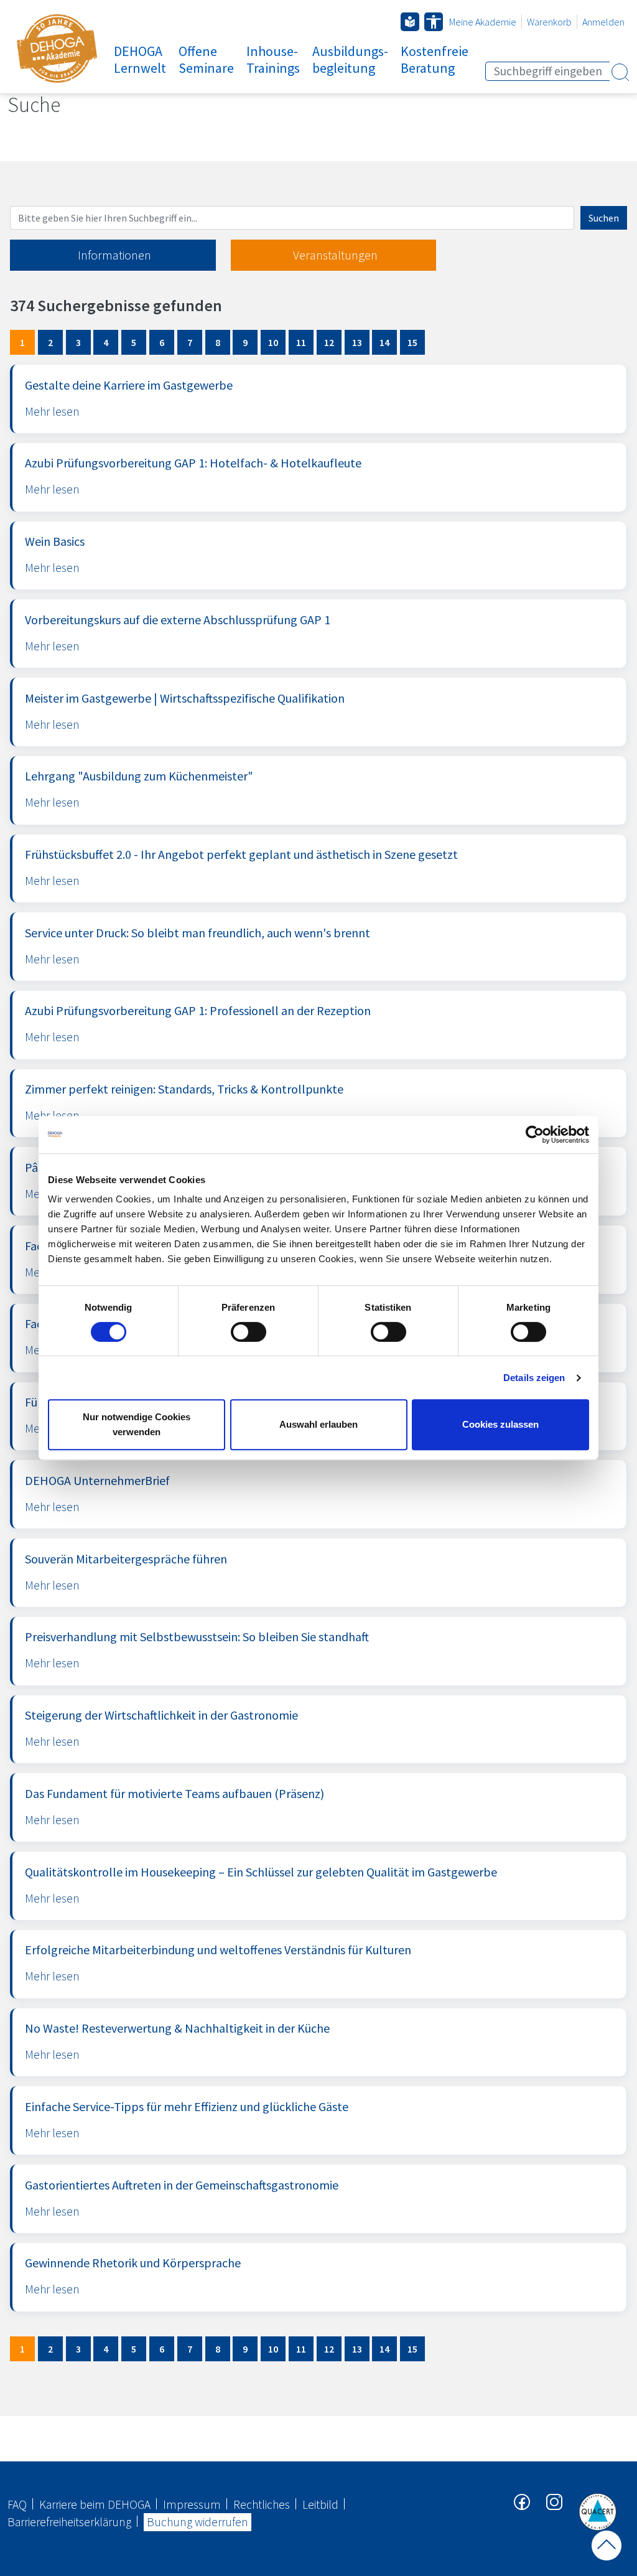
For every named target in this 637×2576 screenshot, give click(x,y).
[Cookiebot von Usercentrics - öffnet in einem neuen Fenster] (535, 1135)
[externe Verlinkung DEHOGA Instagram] (555, 2501)
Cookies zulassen (500, 1424)
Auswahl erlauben (318, 1424)
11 (301, 342)
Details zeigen (534, 1378)
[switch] (249, 1332)
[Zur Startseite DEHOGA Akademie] (57, 49)
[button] (434, 22)
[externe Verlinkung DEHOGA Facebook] (523, 2501)
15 (412, 342)
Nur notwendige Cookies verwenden (137, 1424)
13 (357, 342)
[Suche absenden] (620, 72)
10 (273, 342)
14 (384, 342)
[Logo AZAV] (597, 2511)
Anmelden (603, 22)
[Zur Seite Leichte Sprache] (410, 22)
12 (329, 342)
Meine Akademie (483, 22)
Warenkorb (549, 22)
